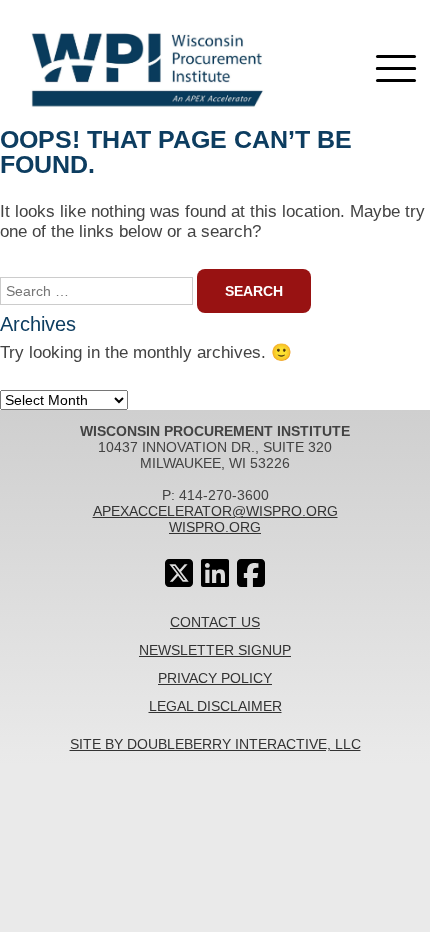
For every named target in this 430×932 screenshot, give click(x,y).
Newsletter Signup (215, 650)
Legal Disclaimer (215, 706)
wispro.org (215, 527)
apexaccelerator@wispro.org (215, 511)
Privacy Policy (215, 678)
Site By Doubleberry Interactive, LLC (215, 744)
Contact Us (215, 622)
